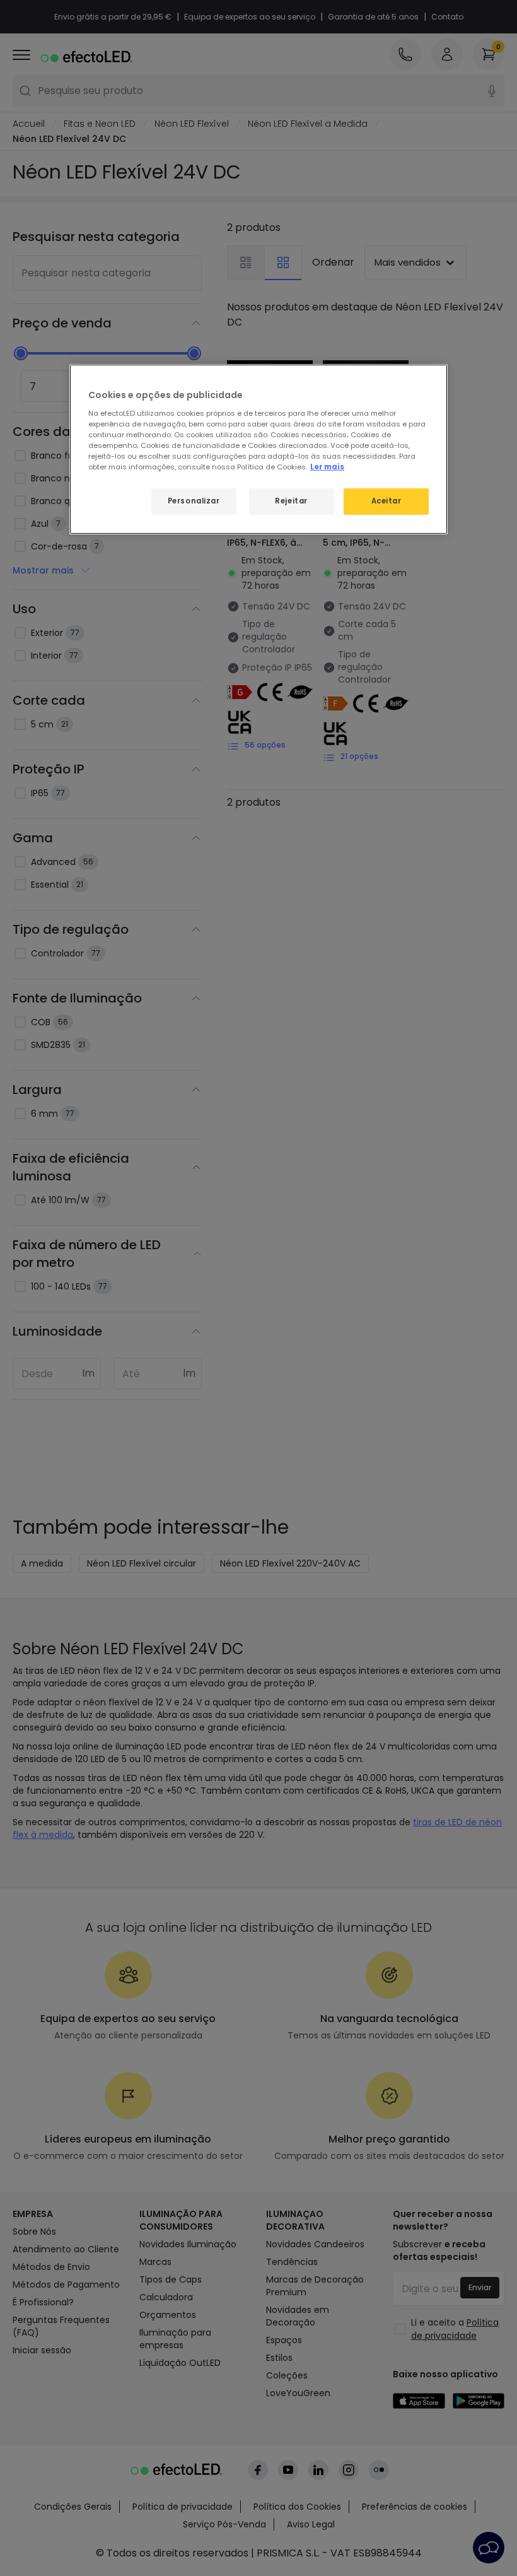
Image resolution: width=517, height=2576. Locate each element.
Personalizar (194, 501)
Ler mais (327, 467)
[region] (258, 449)
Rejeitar (291, 501)
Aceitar (386, 501)
